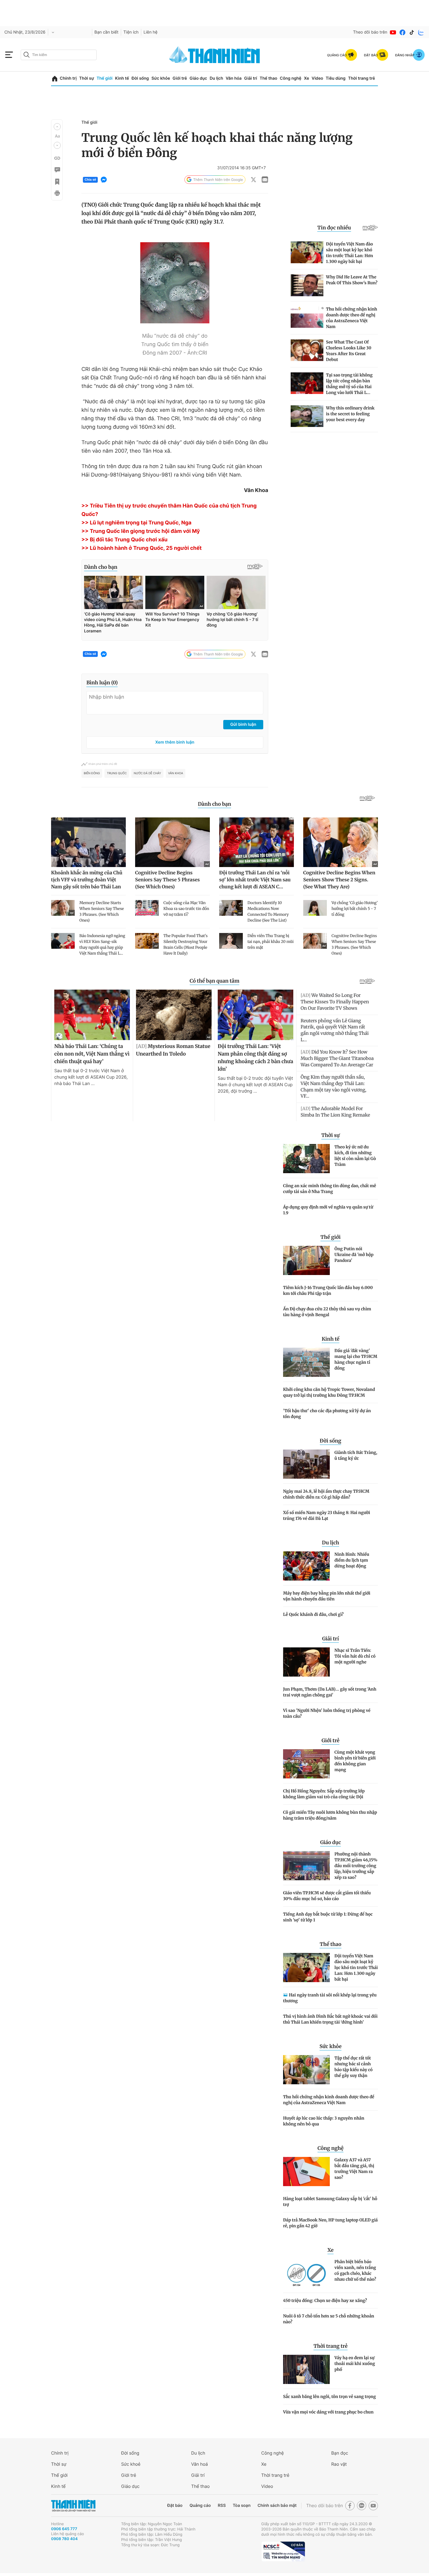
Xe (306, 78)
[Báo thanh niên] (214, 55)
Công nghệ (291, 78)
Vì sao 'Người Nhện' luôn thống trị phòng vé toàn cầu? (327, 1713)
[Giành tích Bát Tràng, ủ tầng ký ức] (306, 1464)
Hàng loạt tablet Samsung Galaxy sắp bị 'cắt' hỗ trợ (330, 2202)
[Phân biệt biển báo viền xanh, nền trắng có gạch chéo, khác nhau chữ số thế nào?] (306, 2273)
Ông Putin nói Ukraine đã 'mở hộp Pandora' (354, 1255)
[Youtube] (393, 32)
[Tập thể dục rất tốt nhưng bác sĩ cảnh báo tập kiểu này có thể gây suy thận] (306, 2070)
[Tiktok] (412, 32)
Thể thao (268, 78)
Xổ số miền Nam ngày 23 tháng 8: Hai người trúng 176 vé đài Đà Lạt (327, 1515)
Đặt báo (175, 2506)
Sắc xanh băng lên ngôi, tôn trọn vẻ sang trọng (329, 2397)
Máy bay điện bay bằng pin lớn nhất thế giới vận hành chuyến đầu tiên (327, 1596)
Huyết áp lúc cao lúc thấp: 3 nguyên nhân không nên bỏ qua (324, 2121)
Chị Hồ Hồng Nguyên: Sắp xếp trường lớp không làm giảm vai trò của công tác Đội (324, 1794)
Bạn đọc (340, 2453)
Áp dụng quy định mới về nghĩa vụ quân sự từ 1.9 (328, 1210)
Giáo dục (198, 78)
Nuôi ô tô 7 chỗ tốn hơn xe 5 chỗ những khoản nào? (329, 2319)
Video (317, 78)
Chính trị (68, 78)
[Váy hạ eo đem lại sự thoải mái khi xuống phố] (306, 2369)
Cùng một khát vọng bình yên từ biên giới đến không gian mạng (355, 1761)
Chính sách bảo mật (277, 2506)
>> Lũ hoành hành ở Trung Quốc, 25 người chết (142, 548)
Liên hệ (151, 32)
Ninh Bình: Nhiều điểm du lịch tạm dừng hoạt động (352, 1560)
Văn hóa (234, 78)
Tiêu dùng (336, 78)
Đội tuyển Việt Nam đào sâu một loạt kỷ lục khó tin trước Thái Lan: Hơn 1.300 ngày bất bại (356, 1968)
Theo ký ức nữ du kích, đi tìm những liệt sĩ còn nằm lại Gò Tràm (355, 1156)
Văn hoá (199, 2464)
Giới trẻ (180, 78)
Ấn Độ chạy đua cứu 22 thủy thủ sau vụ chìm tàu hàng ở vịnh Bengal (327, 1312)
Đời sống (140, 78)
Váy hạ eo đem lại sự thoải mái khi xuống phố (355, 2364)
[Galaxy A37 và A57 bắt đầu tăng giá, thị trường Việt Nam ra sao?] (306, 2172)
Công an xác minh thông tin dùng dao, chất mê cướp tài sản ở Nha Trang (330, 1189)
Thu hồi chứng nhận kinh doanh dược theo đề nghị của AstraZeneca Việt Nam (329, 2100)
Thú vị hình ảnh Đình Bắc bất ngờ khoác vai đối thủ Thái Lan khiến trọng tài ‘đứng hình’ (330, 2019)
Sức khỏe (161, 78)
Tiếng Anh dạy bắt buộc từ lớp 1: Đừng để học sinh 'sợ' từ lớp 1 (328, 1917)
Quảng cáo (200, 2506)
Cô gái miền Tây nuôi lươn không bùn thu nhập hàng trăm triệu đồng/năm (330, 1815)
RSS (222, 2506)
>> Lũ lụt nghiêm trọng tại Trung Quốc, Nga (136, 523)
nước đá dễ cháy (147, 773)
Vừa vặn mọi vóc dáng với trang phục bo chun (328, 2412)
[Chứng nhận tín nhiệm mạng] (283, 2551)
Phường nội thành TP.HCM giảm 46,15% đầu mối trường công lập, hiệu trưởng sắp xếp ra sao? (356, 1866)
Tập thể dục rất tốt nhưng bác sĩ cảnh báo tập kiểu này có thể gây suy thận (354, 2067)
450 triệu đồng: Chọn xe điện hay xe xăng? (325, 2301)
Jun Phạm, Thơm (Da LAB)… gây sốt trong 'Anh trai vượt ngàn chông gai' (330, 1692)
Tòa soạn (242, 2506)
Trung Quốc (117, 773)
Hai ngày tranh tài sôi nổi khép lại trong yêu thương (330, 1998)
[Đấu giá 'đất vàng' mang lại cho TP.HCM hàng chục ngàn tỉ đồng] (306, 1362)
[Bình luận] (57, 170)
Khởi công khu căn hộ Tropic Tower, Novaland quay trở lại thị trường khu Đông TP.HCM (329, 1392)
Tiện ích (131, 32)
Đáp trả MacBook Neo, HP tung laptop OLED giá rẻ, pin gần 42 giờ (330, 2223)
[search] (59, 55)
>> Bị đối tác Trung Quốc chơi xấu (124, 540)
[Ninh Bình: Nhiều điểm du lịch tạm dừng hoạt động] (306, 1566)
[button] (57, 127)
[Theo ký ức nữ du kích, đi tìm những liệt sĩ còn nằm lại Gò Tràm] (306, 1159)
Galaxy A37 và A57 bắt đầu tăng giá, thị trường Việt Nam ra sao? (354, 2169)
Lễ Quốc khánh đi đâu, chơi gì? (313, 1614)
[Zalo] (421, 32)
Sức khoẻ (131, 2464)
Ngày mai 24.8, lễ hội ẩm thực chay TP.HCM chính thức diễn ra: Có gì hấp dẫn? (326, 1494)
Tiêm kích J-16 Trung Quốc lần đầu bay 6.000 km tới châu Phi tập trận (328, 1290)
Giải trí (251, 78)
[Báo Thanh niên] (73, 2506)
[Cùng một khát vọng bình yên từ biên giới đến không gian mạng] (306, 1764)
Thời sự (87, 78)
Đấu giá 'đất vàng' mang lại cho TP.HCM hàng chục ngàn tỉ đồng (356, 1359)
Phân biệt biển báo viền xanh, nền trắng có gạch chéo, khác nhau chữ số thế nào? (355, 2270)
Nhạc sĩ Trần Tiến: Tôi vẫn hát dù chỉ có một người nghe (355, 1656)
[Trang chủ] (55, 79)
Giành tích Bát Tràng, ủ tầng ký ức (356, 1455)
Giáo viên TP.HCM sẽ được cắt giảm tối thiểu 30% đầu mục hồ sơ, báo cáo (327, 1896)
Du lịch (216, 78)
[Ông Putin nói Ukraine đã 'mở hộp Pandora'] (306, 1260)
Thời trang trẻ (362, 78)
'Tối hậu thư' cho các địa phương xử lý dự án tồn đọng (327, 1414)
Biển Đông (92, 773)
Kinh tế (122, 78)
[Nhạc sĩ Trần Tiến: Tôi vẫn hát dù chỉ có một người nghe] (306, 1662)
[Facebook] (402, 32)
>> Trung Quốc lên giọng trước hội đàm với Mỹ (141, 531)
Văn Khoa (176, 773)
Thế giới (104, 78)
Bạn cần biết (107, 32)
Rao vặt (339, 2464)
